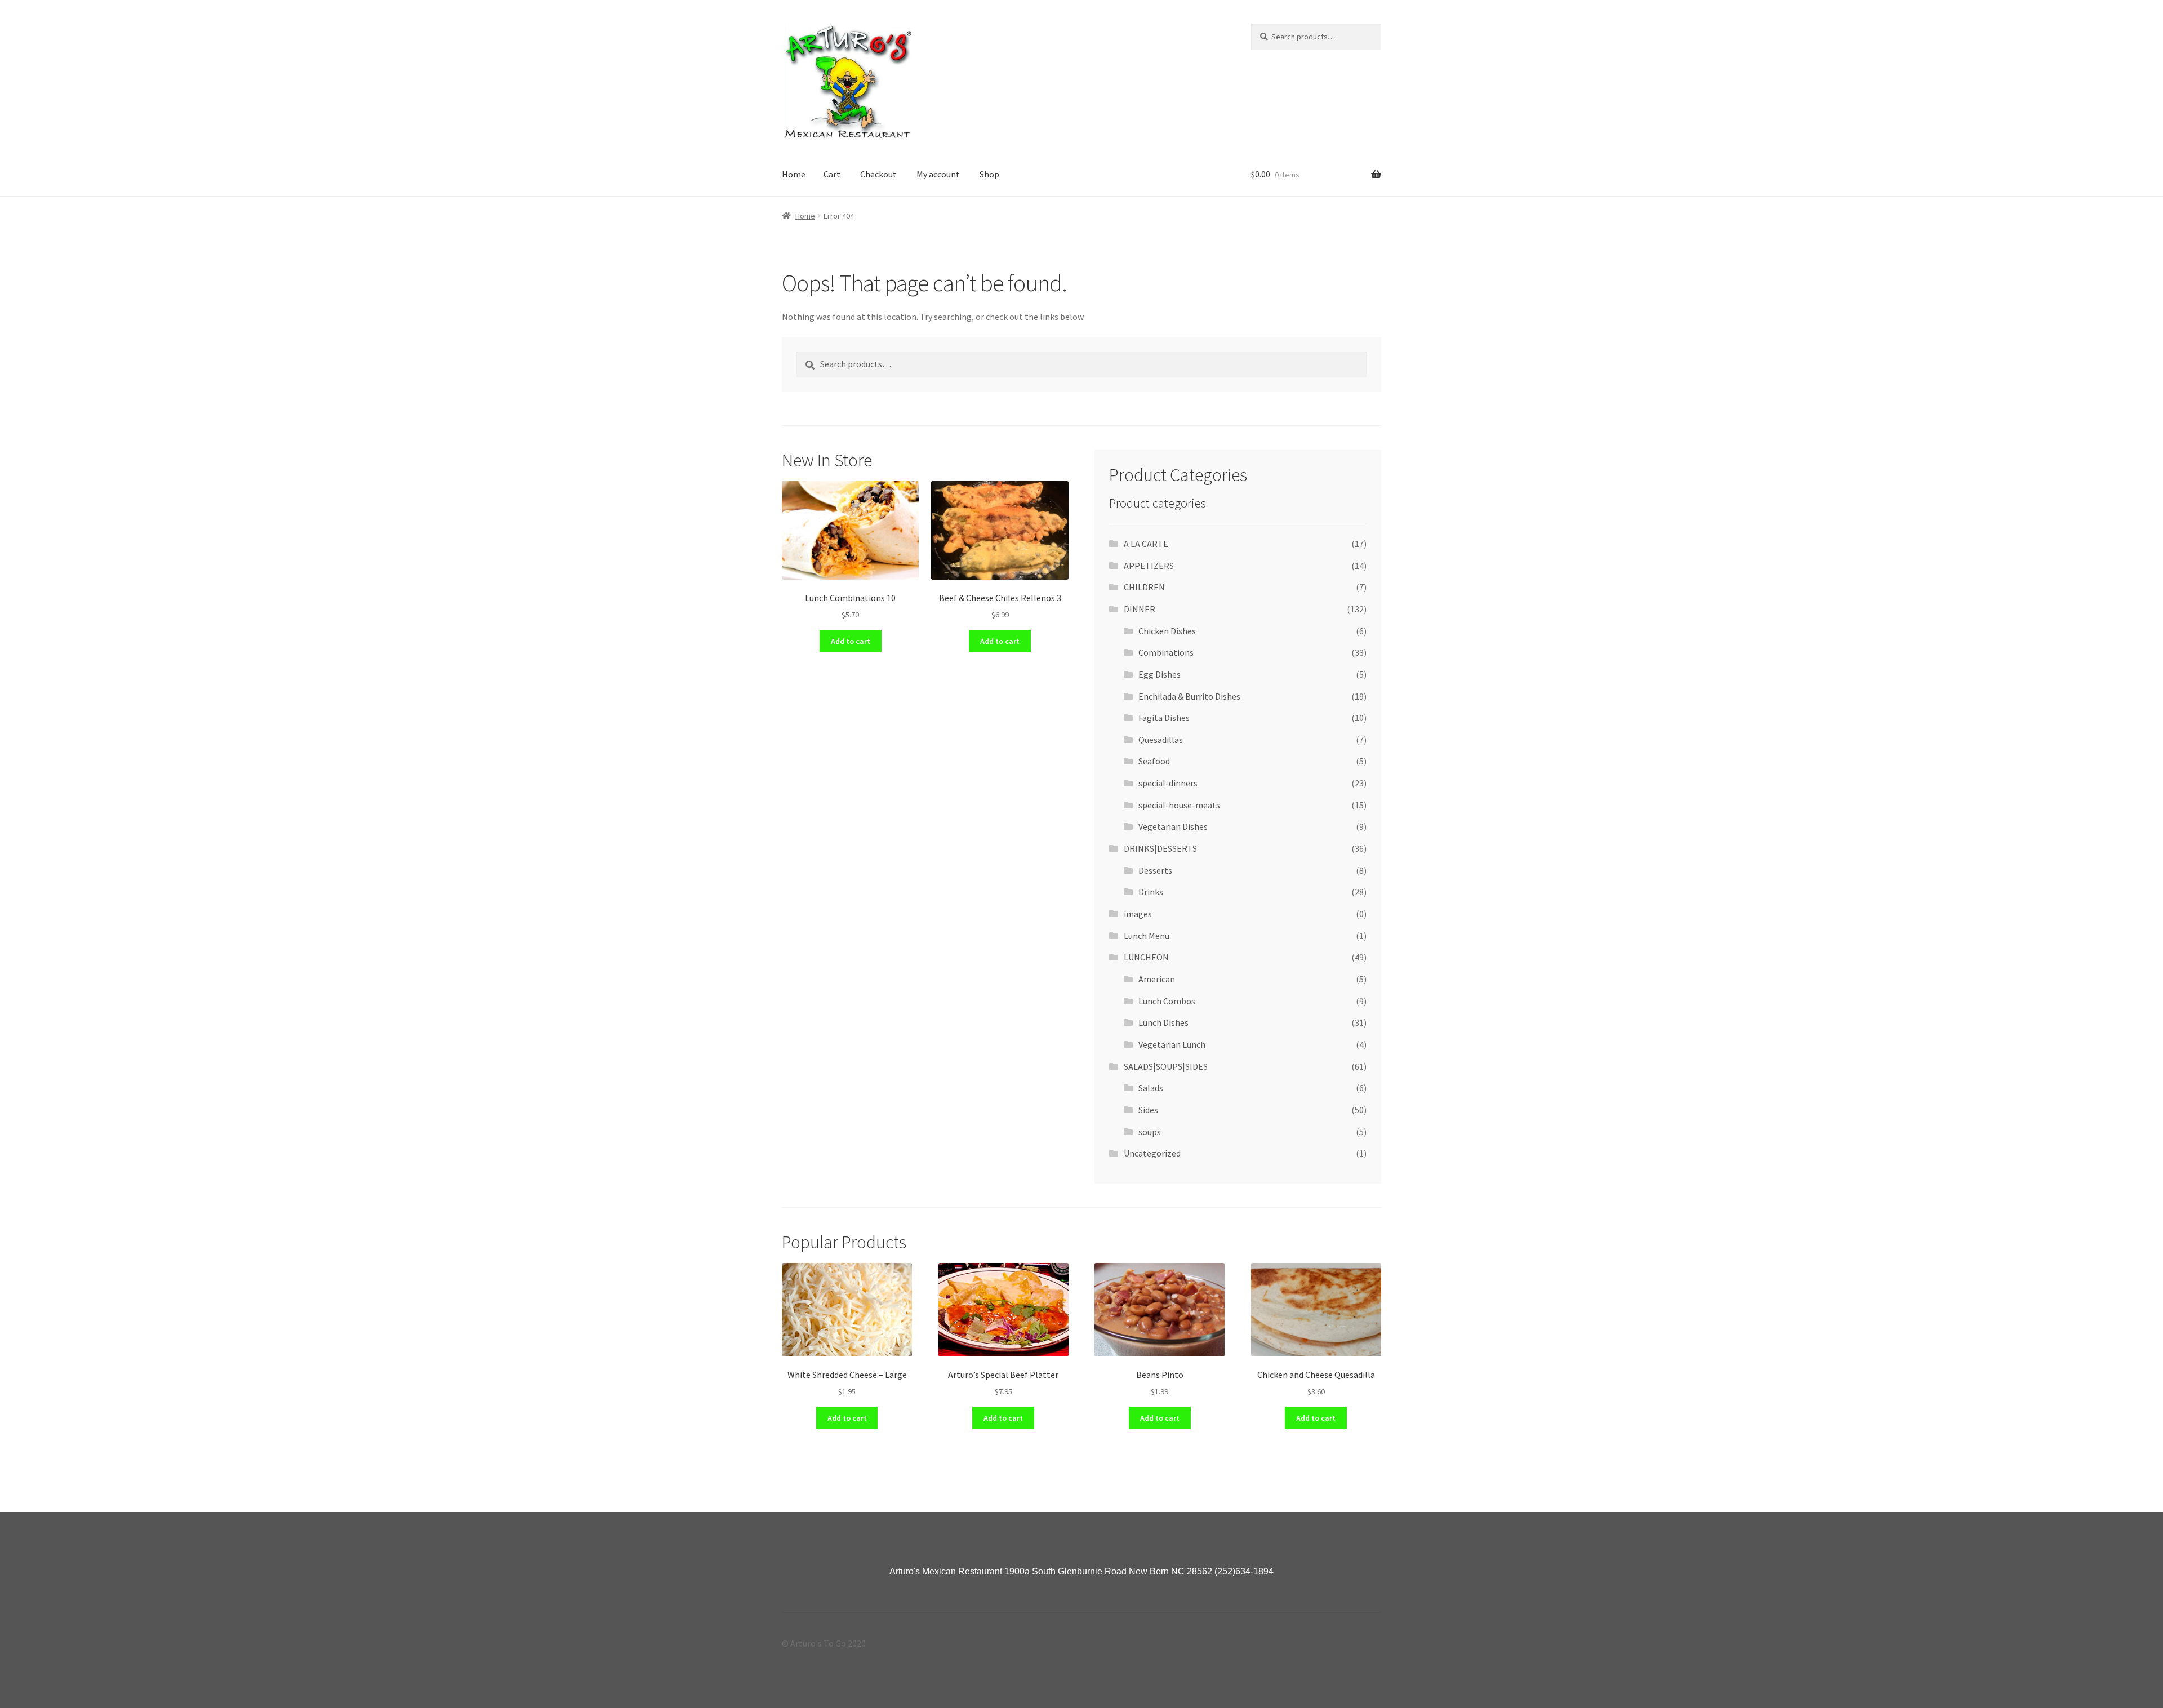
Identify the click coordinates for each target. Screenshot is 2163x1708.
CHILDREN (1144, 587)
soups (1150, 1132)
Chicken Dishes (1167, 631)
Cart (832, 174)
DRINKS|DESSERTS (1160, 848)
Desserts (1155, 870)
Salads (1151, 1088)
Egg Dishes (1160, 674)
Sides (1148, 1110)
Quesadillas (1161, 740)
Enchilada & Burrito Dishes (1189, 696)
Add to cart (851, 641)
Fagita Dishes (1164, 718)
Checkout (878, 174)
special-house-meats (1179, 805)
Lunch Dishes (1163, 1022)
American (1157, 979)
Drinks (1151, 892)
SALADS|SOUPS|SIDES (1166, 1066)
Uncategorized (1152, 1153)
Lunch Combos (1167, 1001)
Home (794, 174)
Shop (989, 174)
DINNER (1140, 609)
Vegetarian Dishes (1173, 826)
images (1138, 914)
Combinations (1166, 652)
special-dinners (1168, 783)
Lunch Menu (1147, 936)
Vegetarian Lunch (1172, 1044)
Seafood (1154, 761)
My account (938, 174)
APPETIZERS (1149, 566)
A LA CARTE (1146, 544)
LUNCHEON (1146, 957)
